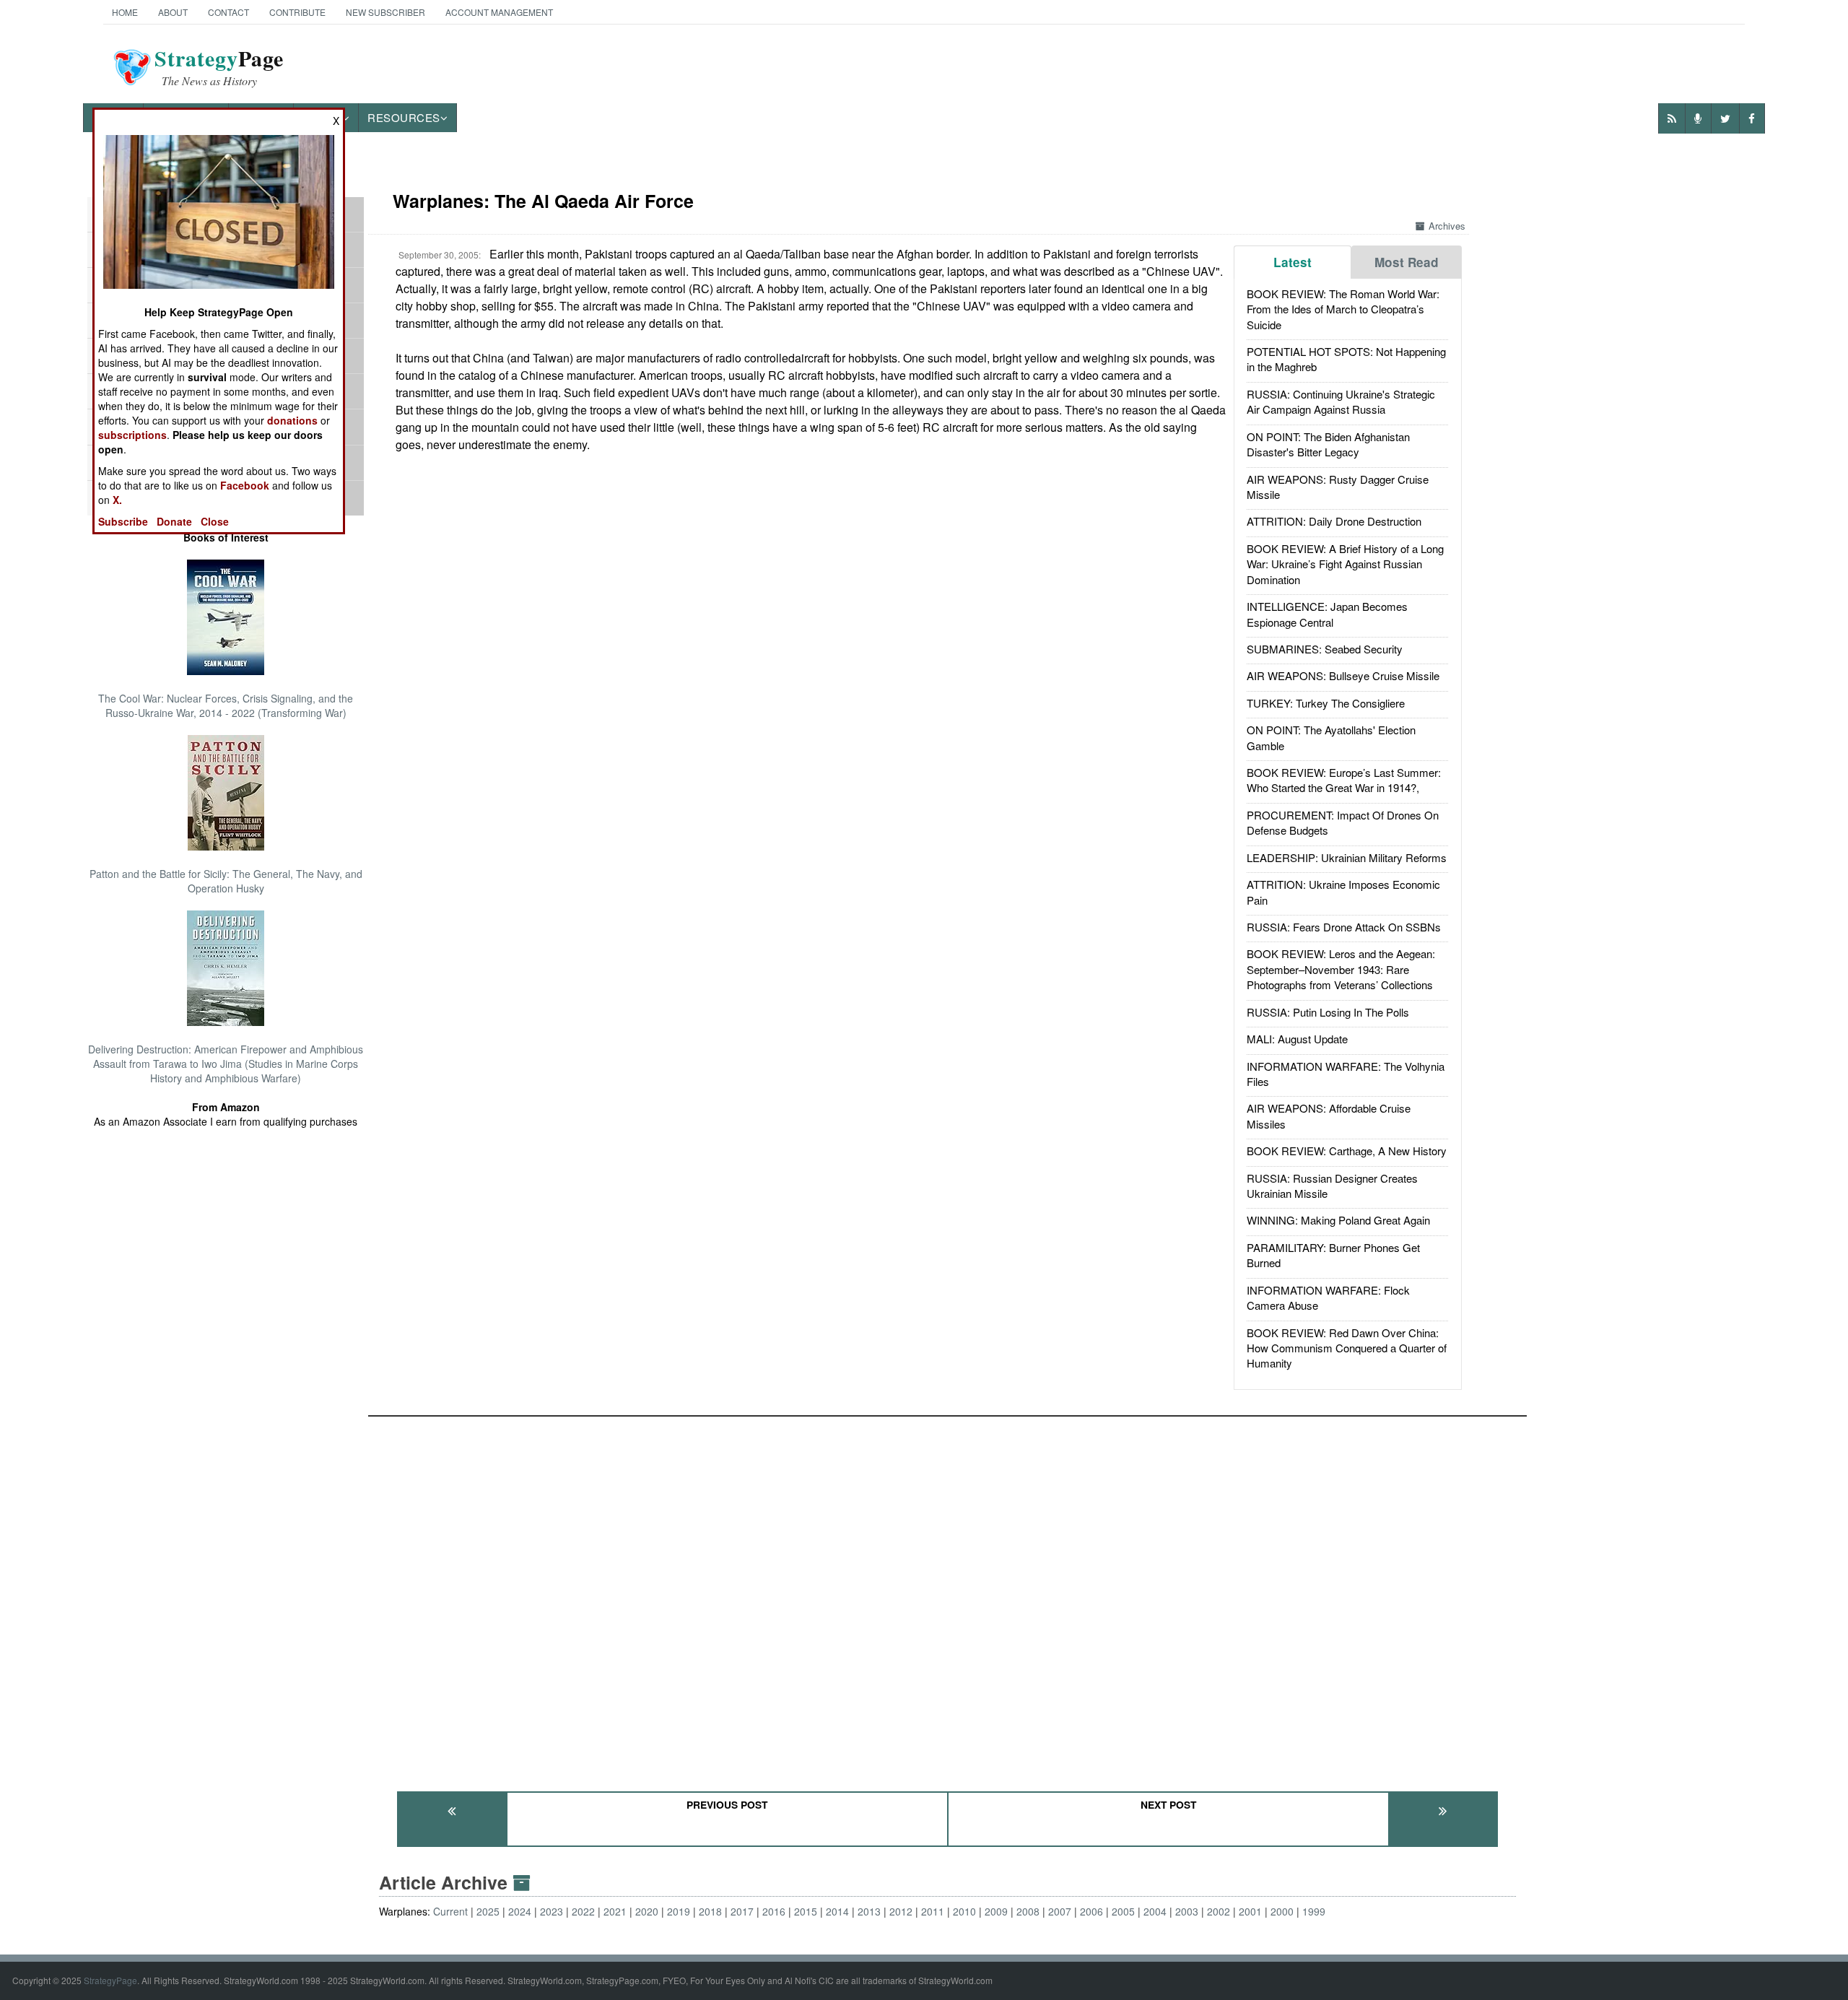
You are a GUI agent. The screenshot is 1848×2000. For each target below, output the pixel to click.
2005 (1123, 1911)
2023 (552, 1911)
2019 (679, 1911)
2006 (1091, 1911)
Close (215, 521)
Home (125, 12)
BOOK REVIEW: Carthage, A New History (1347, 1151)
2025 (488, 1911)
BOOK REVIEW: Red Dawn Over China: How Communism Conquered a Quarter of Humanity (1347, 1348)
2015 (806, 1911)
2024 (520, 1911)
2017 (742, 1911)
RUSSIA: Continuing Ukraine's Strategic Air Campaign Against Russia (1341, 401)
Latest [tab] (1293, 262)
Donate (174, 521)
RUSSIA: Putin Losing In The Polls (1328, 1012)
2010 (964, 1911)
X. (117, 500)
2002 (1219, 1911)
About (173, 12)
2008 (1028, 1911)
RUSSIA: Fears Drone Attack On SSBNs (1344, 927)
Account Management (499, 12)
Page (219, 67)
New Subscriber (385, 12)
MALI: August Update (1297, 1039)
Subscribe (123, 521)
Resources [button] (404, 117)
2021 (615, 1911)
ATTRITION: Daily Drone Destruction (1334, 521)
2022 (583, 1911)
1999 (1314, 1911)
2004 (1155, 1911)
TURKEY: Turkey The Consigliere (1326, 703)
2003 (1187, 1911)
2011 (933, 1911)
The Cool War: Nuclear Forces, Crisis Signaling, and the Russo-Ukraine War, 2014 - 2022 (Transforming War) (226, 705)
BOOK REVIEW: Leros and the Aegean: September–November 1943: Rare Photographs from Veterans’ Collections (1341, 969)
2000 (1282, 1911)
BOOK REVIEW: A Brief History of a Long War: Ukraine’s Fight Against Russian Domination (1345, 564)
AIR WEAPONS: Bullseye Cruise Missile (1343, 675)
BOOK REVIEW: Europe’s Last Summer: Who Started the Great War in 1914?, (1344, 780)
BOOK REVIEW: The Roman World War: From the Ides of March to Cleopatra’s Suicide (1343, 309)
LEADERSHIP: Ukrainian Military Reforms (1347, 857)
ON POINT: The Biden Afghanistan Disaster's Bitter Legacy (1328, 444)
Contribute (297, 12)
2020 (647, 1911)
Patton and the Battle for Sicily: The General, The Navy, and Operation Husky (226, 881)
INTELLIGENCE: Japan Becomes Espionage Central (1327, 614)
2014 (837, 1911)
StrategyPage (110, 1980)
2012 (901, 1911)
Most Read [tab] (1407, 262)
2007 (1060, 1911)
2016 (774, 1911)
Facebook (245, 485)
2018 (710, 1911)
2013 (869, 1911)
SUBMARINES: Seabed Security (1325, 649)
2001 (1250, 1911)
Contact (228, 12)
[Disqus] (947, 1597)
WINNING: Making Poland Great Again (1338, 1220)
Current (450, 1911)
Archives (1447, 226)
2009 (996, 1911)
